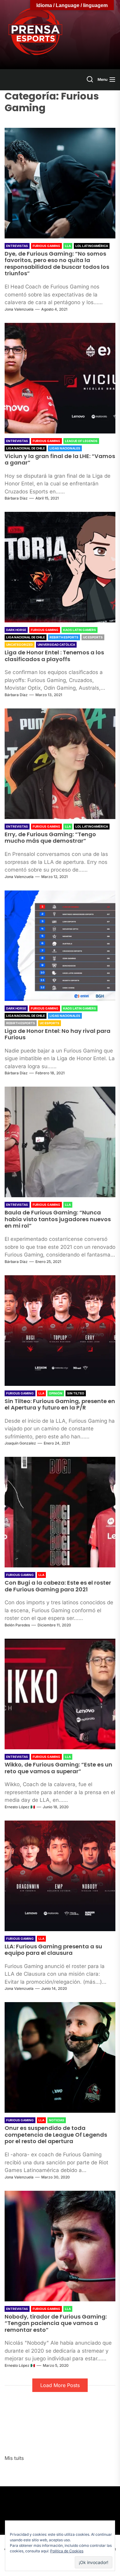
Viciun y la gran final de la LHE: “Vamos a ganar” (60, 459)
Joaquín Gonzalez (20, 1443)
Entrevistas (17, 246)
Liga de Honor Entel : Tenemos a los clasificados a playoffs (54, 656)
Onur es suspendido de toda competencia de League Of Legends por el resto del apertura (56, 2135)
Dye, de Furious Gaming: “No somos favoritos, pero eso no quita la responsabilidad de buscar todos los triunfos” (57, 264)
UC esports (93, 637)
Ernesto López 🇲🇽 (20, 1807)
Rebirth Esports (64, 637)
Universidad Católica (56, 645)
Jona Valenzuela (19, 309)
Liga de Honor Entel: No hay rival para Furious (58, 1034)
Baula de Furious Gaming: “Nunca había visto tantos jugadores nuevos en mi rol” (58, 1219)
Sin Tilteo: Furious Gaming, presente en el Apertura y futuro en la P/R (60, 1404)
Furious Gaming (46, 246)
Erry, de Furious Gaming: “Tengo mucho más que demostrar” (50, 838)
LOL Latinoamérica (92, 246)
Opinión (56, 1393)
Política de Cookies (67, 2551)
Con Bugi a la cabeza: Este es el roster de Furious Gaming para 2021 (58, 1586)
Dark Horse (16, 630)
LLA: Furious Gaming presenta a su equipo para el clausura (53, 1950)
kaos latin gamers (80, 630)
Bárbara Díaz (16, 498)
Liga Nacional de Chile (26, 448)
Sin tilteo (76, 1393)
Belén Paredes (17, 1625)
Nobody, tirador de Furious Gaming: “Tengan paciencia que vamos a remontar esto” (56, 2323)
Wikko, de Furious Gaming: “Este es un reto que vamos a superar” (58, 1768)
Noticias (57, 2120)
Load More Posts (60, 2385)
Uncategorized (20, 645)
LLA (68, 246)
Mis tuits (14, 2458)
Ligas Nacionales (65, 448)
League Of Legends (81, 441)
